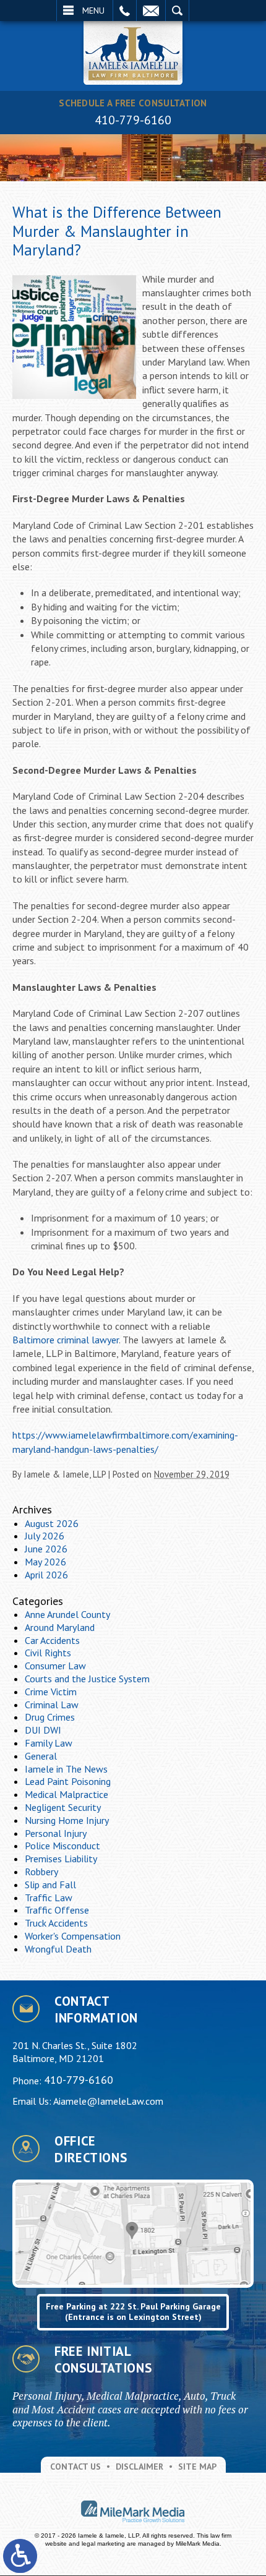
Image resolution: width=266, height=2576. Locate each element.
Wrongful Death (58, 1949)
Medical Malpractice (66, 1794)
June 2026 (46, 1549)
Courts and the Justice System (87, 1679)
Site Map (197, 2467)
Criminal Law (52, 1705)
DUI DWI (43, 1730)
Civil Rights (48, 1653)
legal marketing (103, 2544)
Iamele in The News (66, 1769)
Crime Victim (51, 1692)
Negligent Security (63, 1807)
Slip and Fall (50, 1885)
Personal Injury (56, 1833)
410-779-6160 (133, 120)
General (41, 1756)
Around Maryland (60, 1627)
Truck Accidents (56, 1923)
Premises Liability (61, 1859)
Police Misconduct (62, 1846)
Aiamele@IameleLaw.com (108, 2101)
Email (151, 11)
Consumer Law (55, 1666)
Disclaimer (139, 2467)
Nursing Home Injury (67, 1820)
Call (125, 11)
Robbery (41, 1872)
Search (177, 11)
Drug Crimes (50, 1717)
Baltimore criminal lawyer (66, 1340)
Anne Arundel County (67, 1614)
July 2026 (45, 1536)
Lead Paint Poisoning (68, 1781)
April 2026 (46, 1575)
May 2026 (45, 1562)
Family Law (49, 1743)
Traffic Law (49, 1898)
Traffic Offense (57, 1910)
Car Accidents (52, 1640)
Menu (93, 11)
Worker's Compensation (73, 1936)
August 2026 (52, 1523)
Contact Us (75, 2467)
